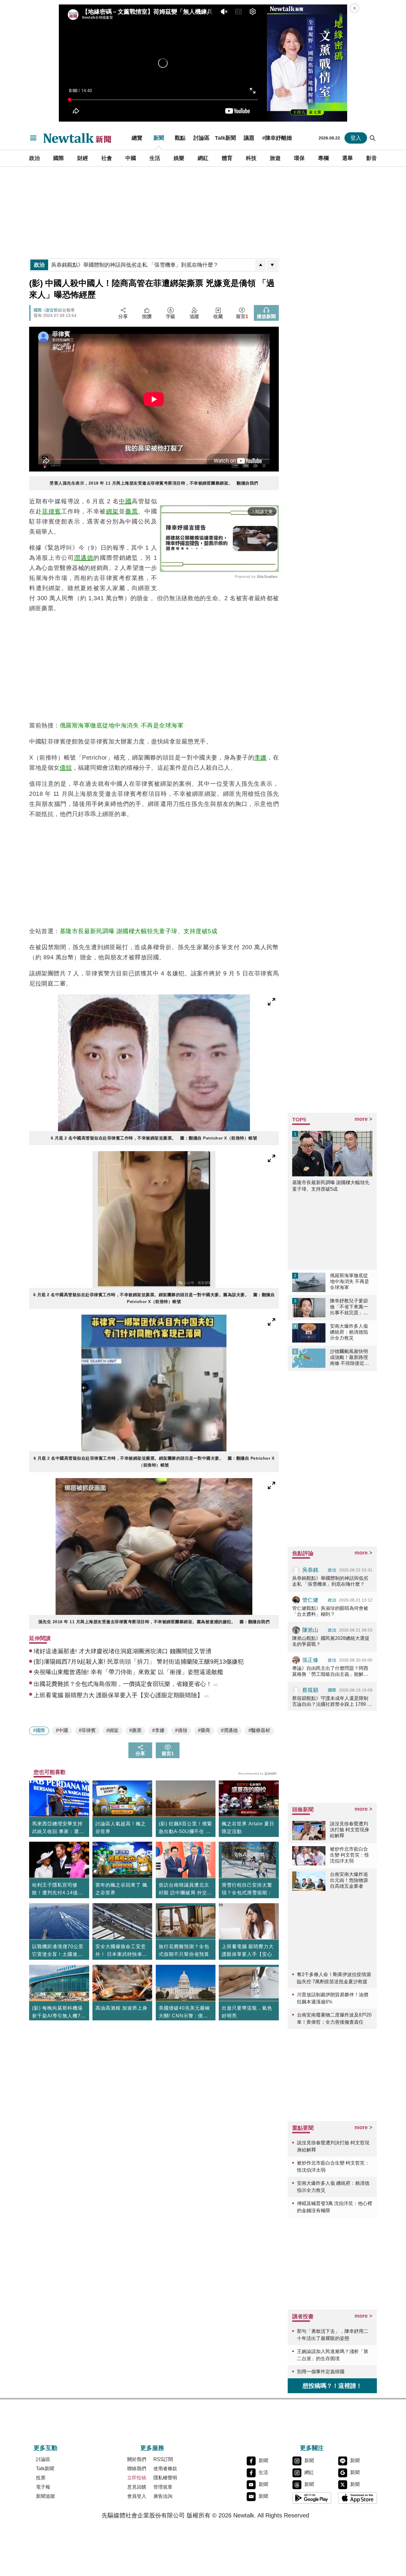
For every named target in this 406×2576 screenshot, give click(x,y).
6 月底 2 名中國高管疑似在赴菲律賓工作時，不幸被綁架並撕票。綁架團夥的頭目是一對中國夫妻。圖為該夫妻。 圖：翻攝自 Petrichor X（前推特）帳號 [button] (154, 1298)
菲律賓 (52, 511)
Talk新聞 (225, 138)
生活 (155, 158)
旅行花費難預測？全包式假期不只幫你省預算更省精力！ (184, 1954)
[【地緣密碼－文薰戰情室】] (307, 63)
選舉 (347, 158)
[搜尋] (373, 138)
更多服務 (152, 2448)
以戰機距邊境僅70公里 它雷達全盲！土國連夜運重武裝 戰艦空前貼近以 (58, 1951)
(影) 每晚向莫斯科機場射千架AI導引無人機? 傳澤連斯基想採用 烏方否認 (58, 2013)
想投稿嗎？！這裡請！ (332, 2386)
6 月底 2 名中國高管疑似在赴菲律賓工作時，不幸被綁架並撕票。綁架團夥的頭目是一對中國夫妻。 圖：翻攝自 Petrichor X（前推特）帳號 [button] (154, 1462)
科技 (251, 158)
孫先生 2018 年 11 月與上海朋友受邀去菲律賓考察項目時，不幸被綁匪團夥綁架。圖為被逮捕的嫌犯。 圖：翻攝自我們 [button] (154, 1622)
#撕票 (135, 1730)
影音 (372, 158)
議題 (249, 138)
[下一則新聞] (272, 265)
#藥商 (204, 1730)
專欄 (323, 158)
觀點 (180, 138)
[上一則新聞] (261, 265)
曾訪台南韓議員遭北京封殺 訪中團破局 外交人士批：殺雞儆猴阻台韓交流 (185, 1890)
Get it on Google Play (312, 2498)
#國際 (39, 1730)
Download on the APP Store (358, 2498)
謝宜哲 (52, 310)
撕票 (132, 511)
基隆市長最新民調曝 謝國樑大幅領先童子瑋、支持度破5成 (139, 931)
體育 (227, 158)
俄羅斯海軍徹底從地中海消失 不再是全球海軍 (122, 725)
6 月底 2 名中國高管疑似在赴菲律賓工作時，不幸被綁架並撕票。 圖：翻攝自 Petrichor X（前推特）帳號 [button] (154, 1138)
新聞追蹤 (45, 2496)
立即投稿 (137, 2478)
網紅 (203, 158)
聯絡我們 (137, 2469)
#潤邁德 (229, 1730)
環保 (299, 158)
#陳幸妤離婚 (277, 138)
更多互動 (45, 2448)
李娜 (261, 757)
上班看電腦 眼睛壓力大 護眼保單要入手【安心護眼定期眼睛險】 (248, 1954)
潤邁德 (84, 558)
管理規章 (163, 2487)
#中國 (62, 1730)
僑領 (66, 768)
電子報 (43, 2487)
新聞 (159, 138)
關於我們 (137, 2459)
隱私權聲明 (165, 2478)
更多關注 (312, 2448)
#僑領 (181, 1730)
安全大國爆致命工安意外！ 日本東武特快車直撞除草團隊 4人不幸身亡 (121, 1951)
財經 (83, 158)
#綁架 (112, 1730)
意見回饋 (137, 2487)
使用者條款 (165, 2469)
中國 (131, 158)
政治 (34, 158)
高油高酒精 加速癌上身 (121, 2008)
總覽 (137, 138)
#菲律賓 (87, 1730)
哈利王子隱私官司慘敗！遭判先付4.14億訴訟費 (58, 1890)
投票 (41, 2478)
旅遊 (275, 158)
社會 (107, 158)
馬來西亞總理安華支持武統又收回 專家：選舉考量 (58, 1828)
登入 (356, 138)
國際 (59, 158)
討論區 (202, 138)
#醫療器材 (259, 1730)
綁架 (112, 511)
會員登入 (137, 2496)
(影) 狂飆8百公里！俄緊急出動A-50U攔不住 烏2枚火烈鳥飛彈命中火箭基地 (185, 1828)
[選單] (33, 138)
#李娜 (158, 1730)
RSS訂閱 (163, 2459)
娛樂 (179, 158)
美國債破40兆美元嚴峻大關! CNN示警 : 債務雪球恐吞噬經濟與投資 (184, 2013)
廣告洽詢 (163, 2496)
